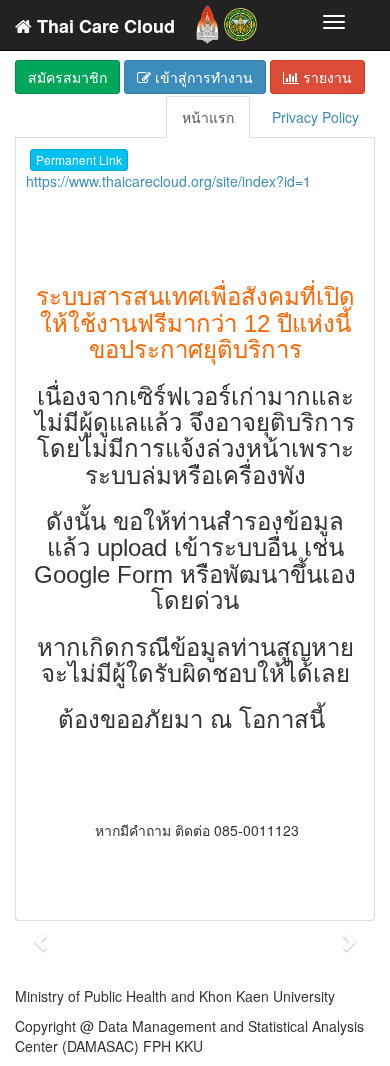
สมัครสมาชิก (67, 77)
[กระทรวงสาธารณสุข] (240, 20)
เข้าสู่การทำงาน (202, 77)
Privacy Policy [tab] (315, 117)
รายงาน (325, 77)
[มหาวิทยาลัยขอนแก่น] (207, 20)
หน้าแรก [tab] (208, 117)
